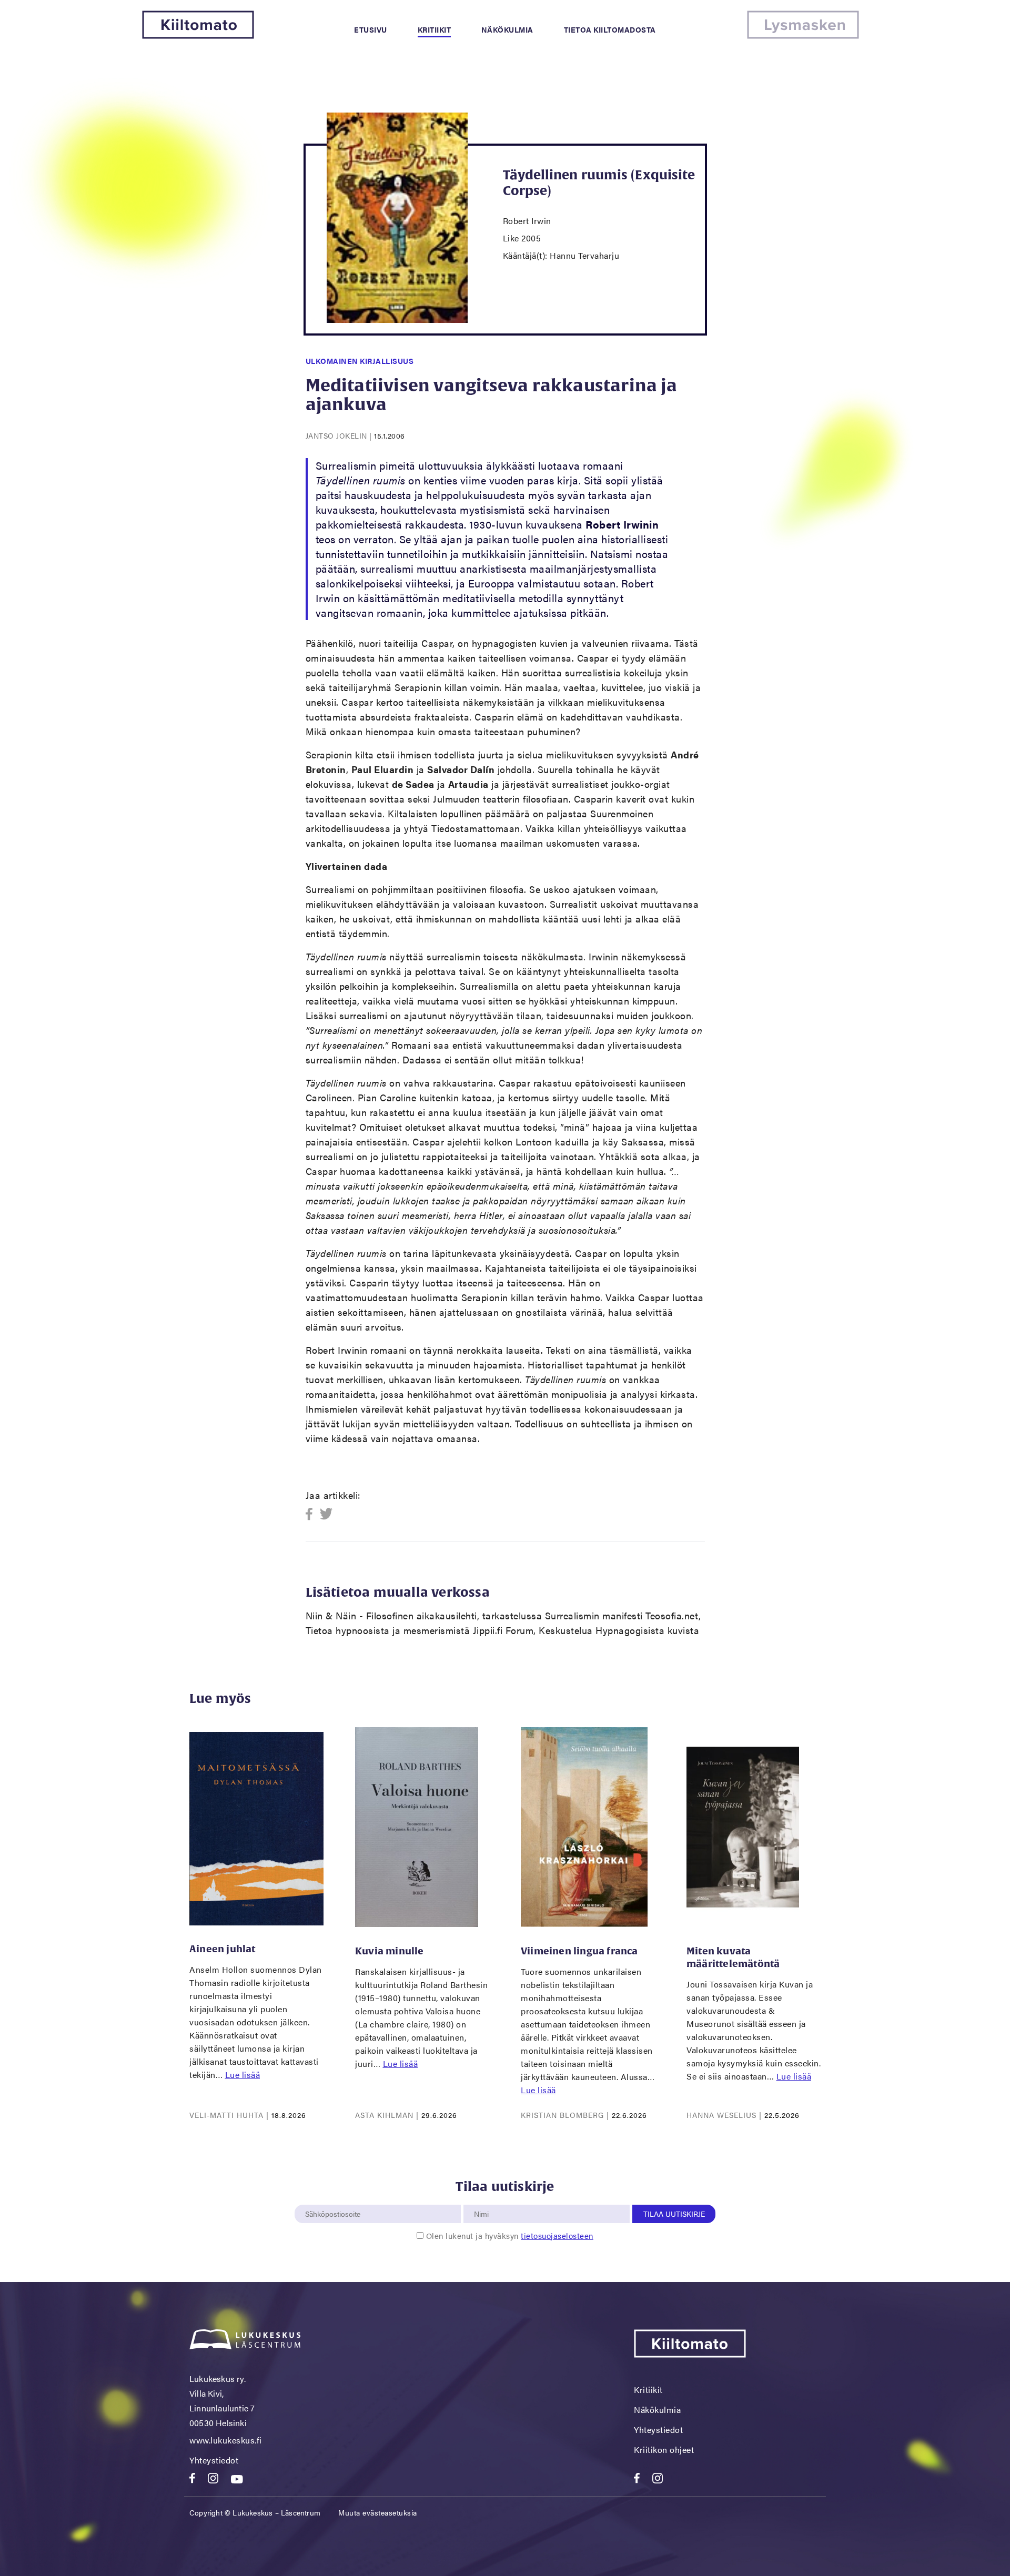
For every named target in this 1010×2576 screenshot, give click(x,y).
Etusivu (371, 29)
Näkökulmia (507, 29)
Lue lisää (243, 2075)
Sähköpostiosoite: (335, 2199)
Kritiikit (435, 29)
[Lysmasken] (803, 36)
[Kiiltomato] (198, 36)
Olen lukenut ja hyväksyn (510, 2235)
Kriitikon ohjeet (664, 2450)
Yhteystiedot (214, 2460)
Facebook (312, 1514)
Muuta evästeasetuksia (378, 2512)
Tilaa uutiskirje (674, 2214)
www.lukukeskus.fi (226, 2440)
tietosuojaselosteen (557, 2235)
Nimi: (482, 2199)
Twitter (326, 1514)
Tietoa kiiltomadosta (610, 29)
